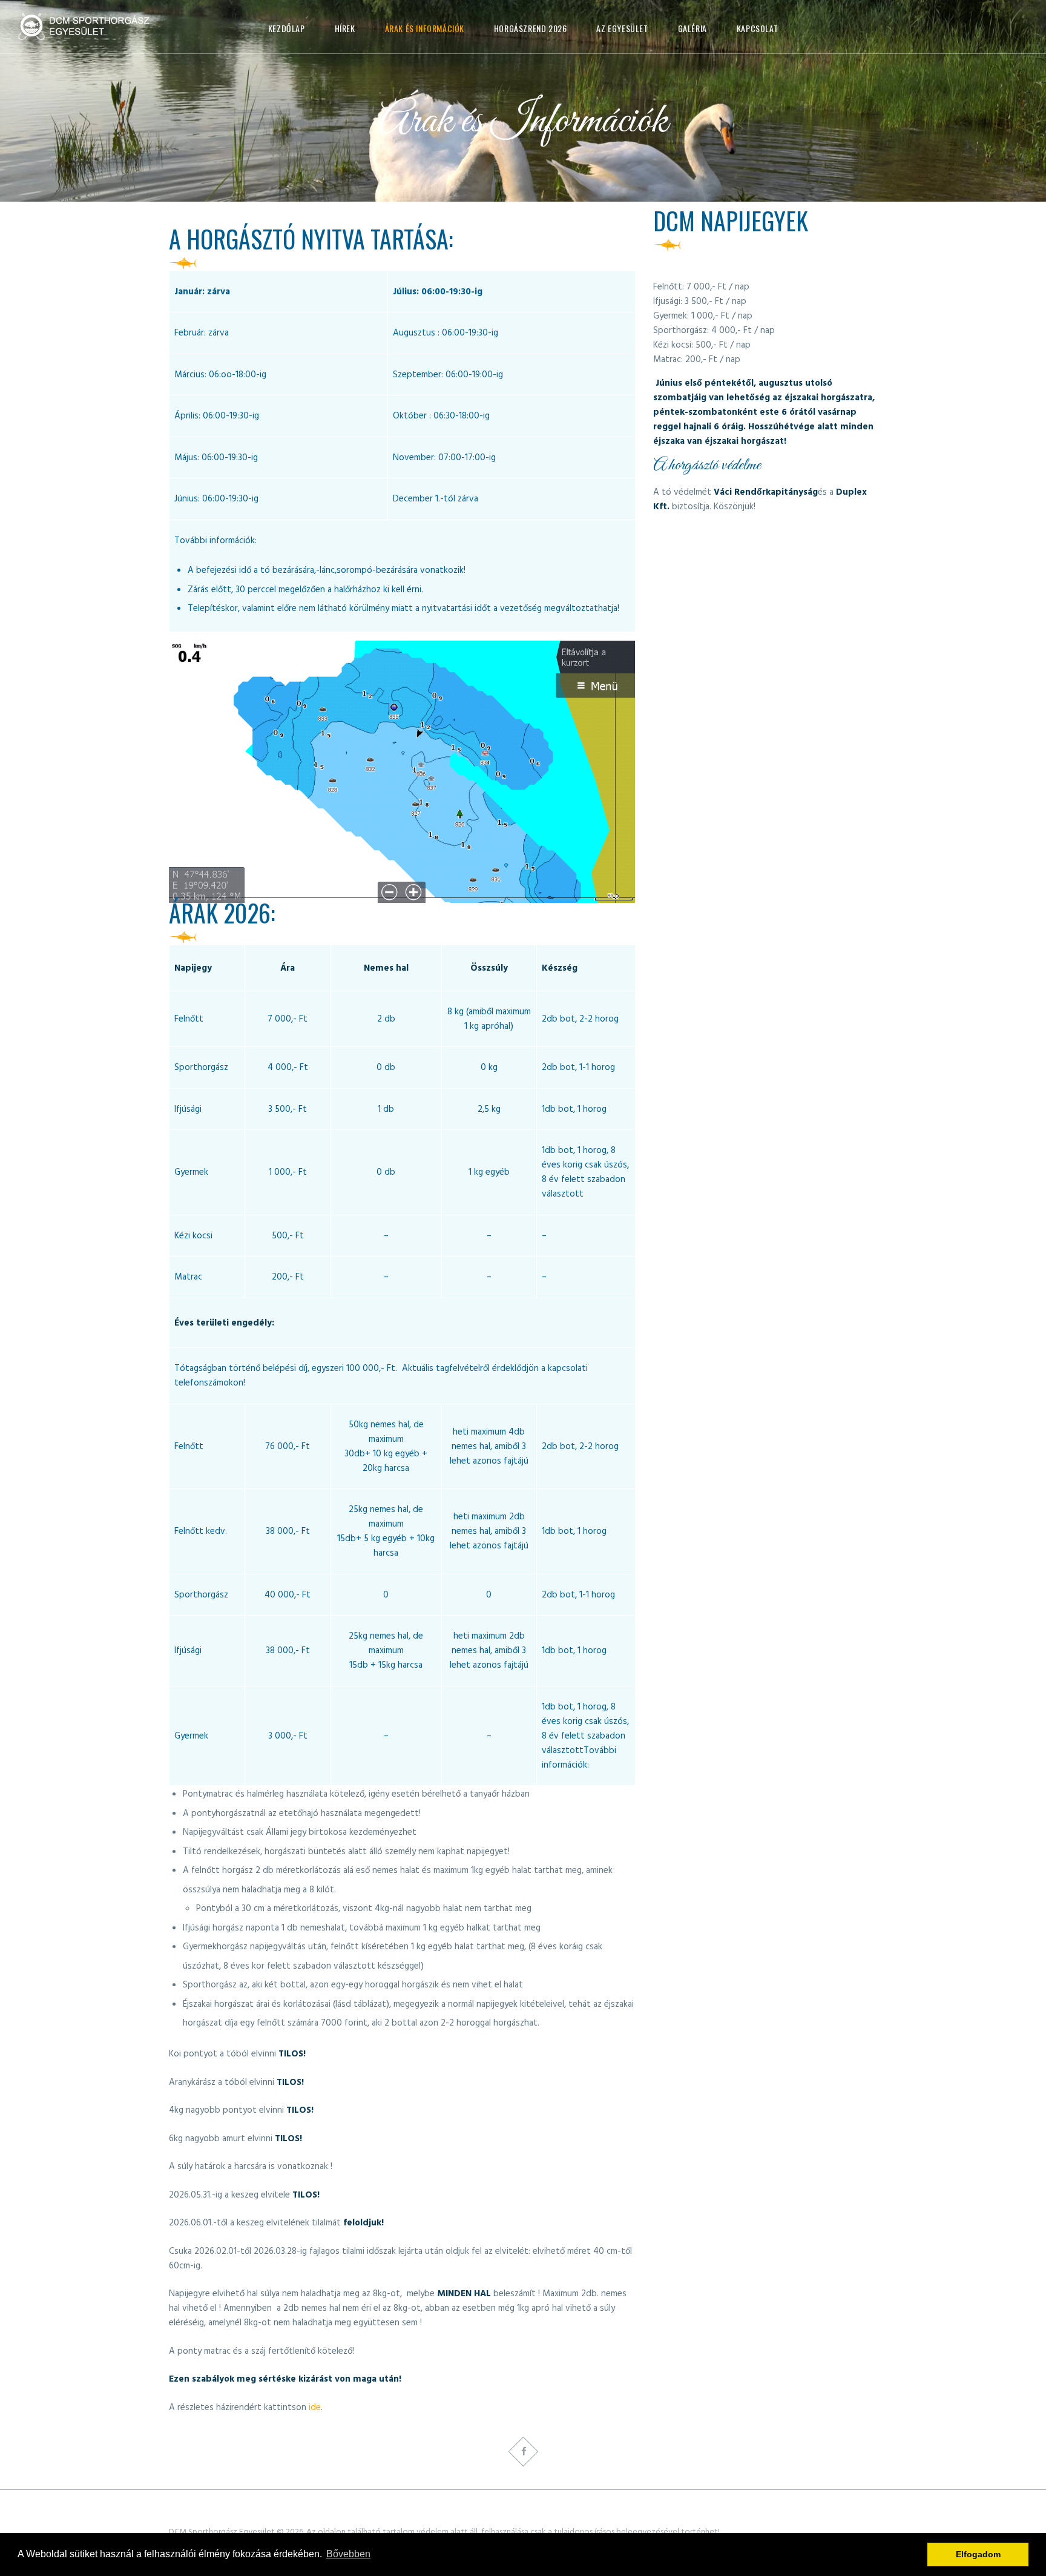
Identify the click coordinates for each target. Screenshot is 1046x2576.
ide (315, 2408)
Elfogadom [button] (978, 2554)
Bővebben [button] (348, 2554)
